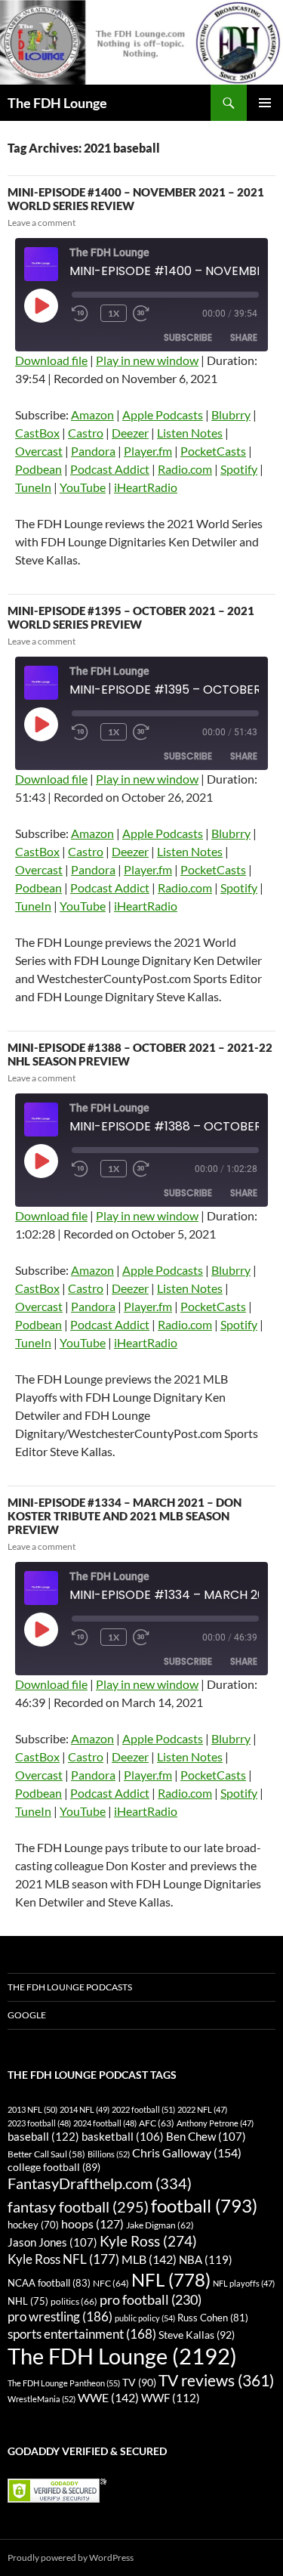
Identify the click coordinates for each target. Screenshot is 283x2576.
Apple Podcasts (163, 414)
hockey (33, 2225)
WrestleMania (42, 2399)
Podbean (38, 469)
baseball (43, 2136)
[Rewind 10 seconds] (83, 314)
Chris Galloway (187, 2152)
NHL (28, 2301)
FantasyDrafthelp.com (100, 2183)
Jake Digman (160, 2225)
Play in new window (147, 360)
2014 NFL (85, 2109)
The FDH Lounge (57, 103)
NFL (171, 2279)
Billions (109, 2154)
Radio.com (185, 469)
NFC (111, 2283)
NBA (206, 2259)
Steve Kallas (197, 2335)
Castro (86, 433)
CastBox (37, 433)
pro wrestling (60, 2316)
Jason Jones (52, 2242)
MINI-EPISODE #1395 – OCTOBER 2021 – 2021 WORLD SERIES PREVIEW (131, 617)
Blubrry (231, 414)
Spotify (239, 469)
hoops (92, 2224)
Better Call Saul (46, 2154)
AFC (157, 2123)
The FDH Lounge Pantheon (64, 2383)
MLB (149, 2259)
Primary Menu (265, 103)
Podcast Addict (110, 469)
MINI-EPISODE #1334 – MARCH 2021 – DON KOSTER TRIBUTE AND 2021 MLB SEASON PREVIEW (125, 1516)
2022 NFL (202, 2109)
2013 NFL (32, 2109)
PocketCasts (213, 451)
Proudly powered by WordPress (71, 2557)
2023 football (39, 2123)
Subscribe (188, 337)
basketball (123, 2137)
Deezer (130, 433)
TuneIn (33, 487)
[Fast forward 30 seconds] (155, 314)
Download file (51, 360)
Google (27, 2015)
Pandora (93, 451)
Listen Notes (190, 433)
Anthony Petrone (215, 2123)
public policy (145, 2318)
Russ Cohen (213, 2318)
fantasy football (78, 2207)
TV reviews (216, 2380)
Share (244, 337)
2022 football (143, 2109)
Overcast (39, 451)
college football (54, 2167)
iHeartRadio (146, 487)
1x (114, 313)
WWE (108, 2397)
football (204, 2205)
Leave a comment (42, 223)
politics (74, 2301)
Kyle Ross (148, 2241)
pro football (151, 2299)
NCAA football (49, 2283)
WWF (171, 2398)
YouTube (83, 487)
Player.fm (148, 451)
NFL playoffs (244, 2283)
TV (139, 2382)
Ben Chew (206, 2137)
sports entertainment (82, 2334)
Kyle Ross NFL (63, 2259)
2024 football (105, 2123)
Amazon (92, 414)
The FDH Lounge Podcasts (70, 1987)
